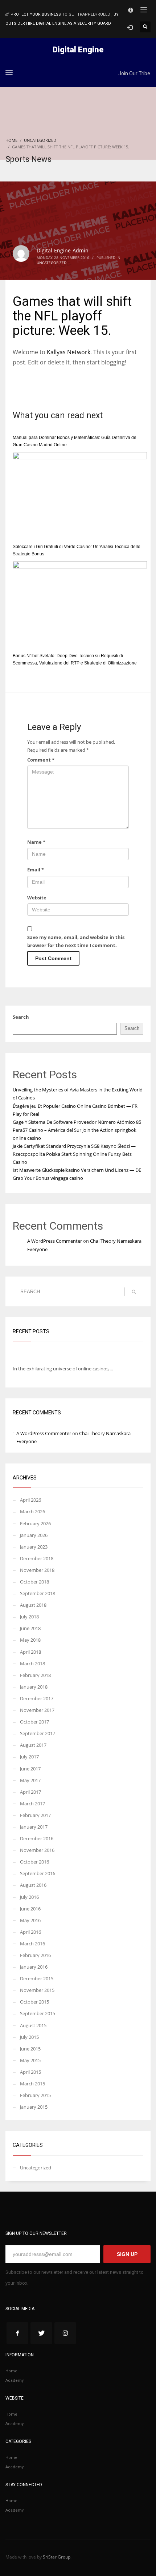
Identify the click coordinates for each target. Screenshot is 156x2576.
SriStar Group (57, 2557)
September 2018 (38, 1593)
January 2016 (34, 1967)
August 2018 (33, 1605)
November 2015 (37, 1990)
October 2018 (34, 1582)
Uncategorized (52, 263)
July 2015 (29, 2037)
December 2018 (37, 1558)
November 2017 (37, 1710)
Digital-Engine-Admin (63, 250)
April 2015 (30, 2072)
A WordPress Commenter (55, 1241)
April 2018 (30, 1652)
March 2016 (32, 1944)
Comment (41, 760)
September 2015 (38, 2013)
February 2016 (35, 1955)
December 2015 (37, 1978)
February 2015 (35, 2095)
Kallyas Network (69, 352)
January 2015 (34, 2107)
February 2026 (35, 1523)
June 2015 (30, 2049)
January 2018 (34, 1687)
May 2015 (30, 2060)
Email (36, 870)
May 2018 (30, 1640)
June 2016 (30, 1909)
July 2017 (29, 1757)
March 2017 (32, 1804)
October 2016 (34, 1862)
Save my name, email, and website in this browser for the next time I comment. (76, 941)
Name (36, 842)
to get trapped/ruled (87, 14)
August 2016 (33, 1885)
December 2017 (37, 1698)
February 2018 (35, 1675)
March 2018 (32, 1664)
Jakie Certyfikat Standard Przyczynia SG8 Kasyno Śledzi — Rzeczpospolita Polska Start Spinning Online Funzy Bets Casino (74, 1154)
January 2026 (34, 1535)
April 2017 (30, 1792)
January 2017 (34, 1827)
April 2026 (30, 1500)
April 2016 (30, 1932)
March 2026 (32, 1511)
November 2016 (37, 1850)
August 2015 (33, 2025)
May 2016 (30, 1920)
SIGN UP (127, 2254)
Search (21, 1017)
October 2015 (34, 2002)
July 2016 (29, 1897)
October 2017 (34, 1722)
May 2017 (30, 1780)
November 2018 (37, 1570)
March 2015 (32, 2084)
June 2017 (30, 1769)
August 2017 (33, 1745)
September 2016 (38, 1873)
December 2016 (37, 1838)
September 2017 (38, 1733)
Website (37, 898)
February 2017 (35, 1815)
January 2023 (34, 1547)
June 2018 (30, 1628)
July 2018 (29, 1617)
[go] (134, 1292)
